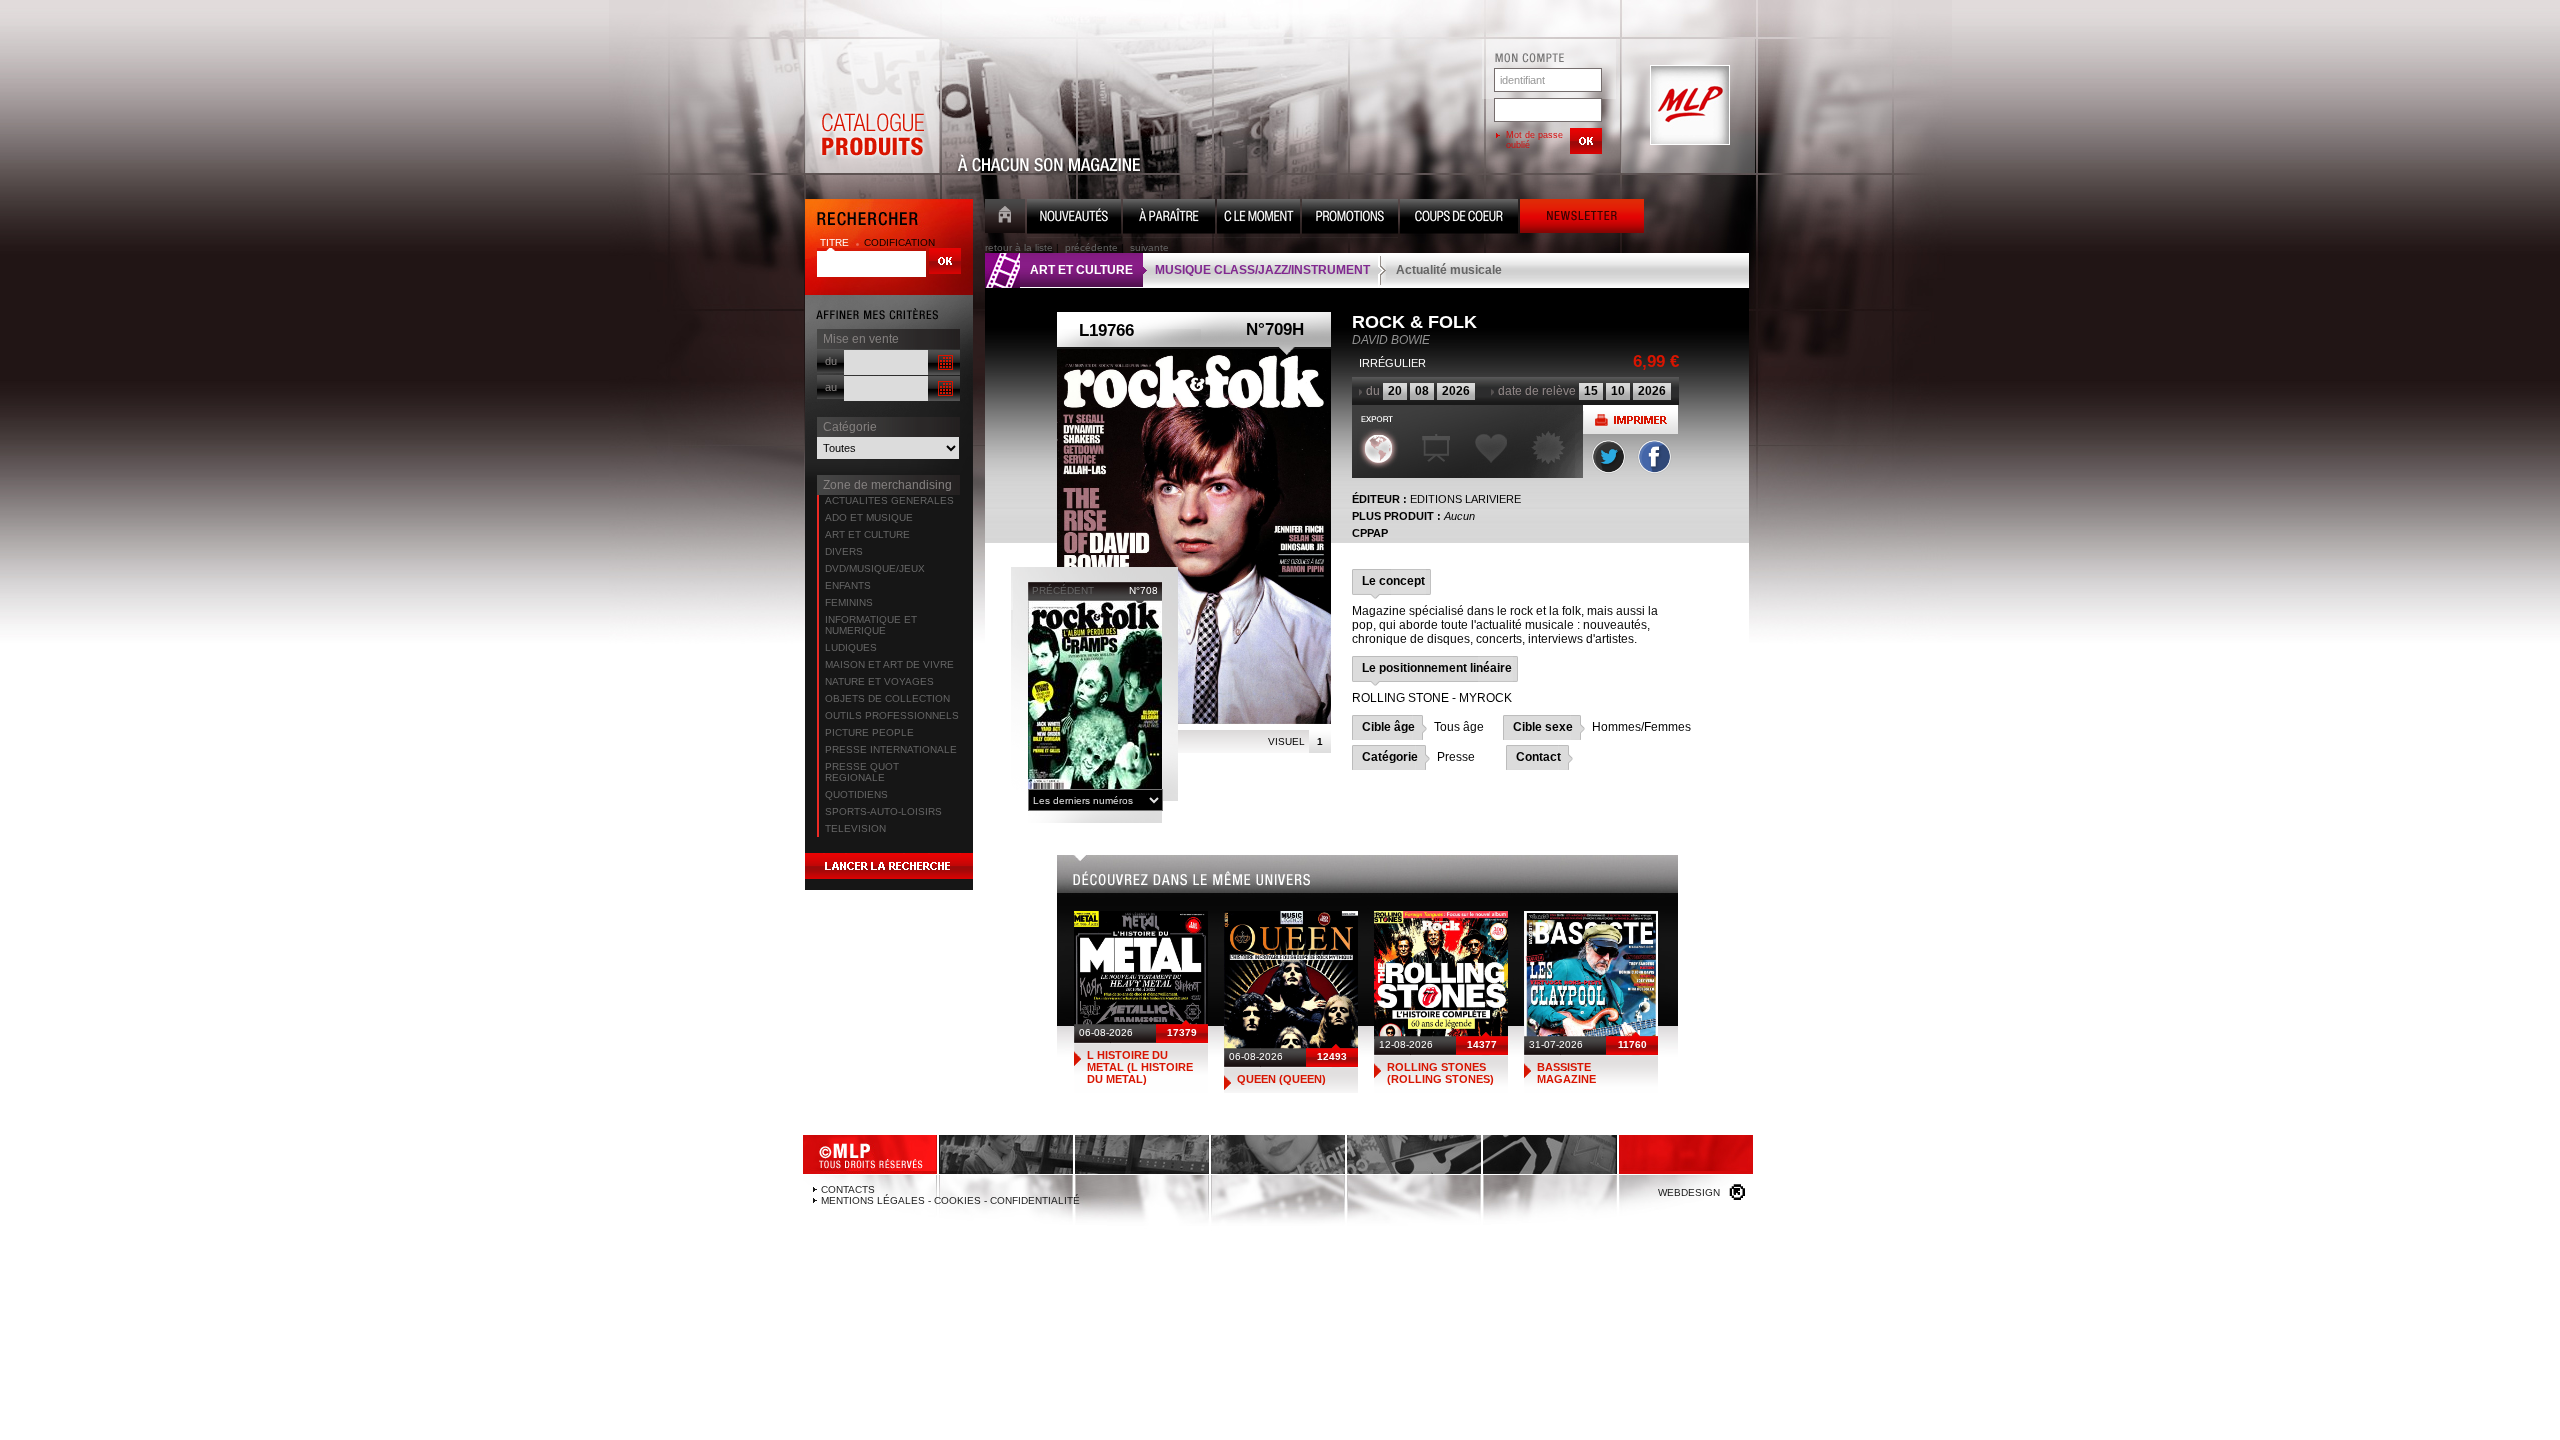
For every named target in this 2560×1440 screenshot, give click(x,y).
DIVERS (844, 551)
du (831, 361)
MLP (1688, 106)
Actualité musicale (1449, 270)
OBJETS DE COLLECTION (887, 698)
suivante (1149, 247)
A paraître (1169, 218)
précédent (1063, 590)
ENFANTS (848, 585)
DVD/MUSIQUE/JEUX (875, 568)
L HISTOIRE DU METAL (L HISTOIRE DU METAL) (1140, 1067)
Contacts (848, 1189)
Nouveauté (1074, 218)
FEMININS (849, 602)
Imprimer (1630, 419)
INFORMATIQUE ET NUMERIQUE (871, 625)
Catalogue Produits (872, 106)
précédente (1091, 247)
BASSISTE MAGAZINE (1566, 1073)
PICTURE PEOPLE (869, 732)
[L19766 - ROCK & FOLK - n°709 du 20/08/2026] (1194, 536)
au (831, 387)
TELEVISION (855, 828)
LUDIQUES (851, 647)
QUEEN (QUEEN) (1281, 1079)
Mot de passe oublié (1534, 140)
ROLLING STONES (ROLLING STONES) (1440, 1073)
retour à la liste (1019, 247)
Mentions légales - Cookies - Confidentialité (950, 1200)
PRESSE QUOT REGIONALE (862, 772)
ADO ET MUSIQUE (869, 517)
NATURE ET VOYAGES (879, 681)
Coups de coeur (1459, 218)
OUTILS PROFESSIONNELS (892, 715)
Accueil (1005, 218)
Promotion (1350, 218)
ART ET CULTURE (867, 534)
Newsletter (1582, 218)
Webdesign (1689, 1192)
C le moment (1258, 218)
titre (836, 242)
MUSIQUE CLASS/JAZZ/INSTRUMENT (1262, 270)
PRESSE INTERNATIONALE (891, 749)
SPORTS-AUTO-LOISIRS (883, 811)
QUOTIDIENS (856, 794)
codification (899, 242)
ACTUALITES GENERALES (889, 500)
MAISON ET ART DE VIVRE (889, 664)
